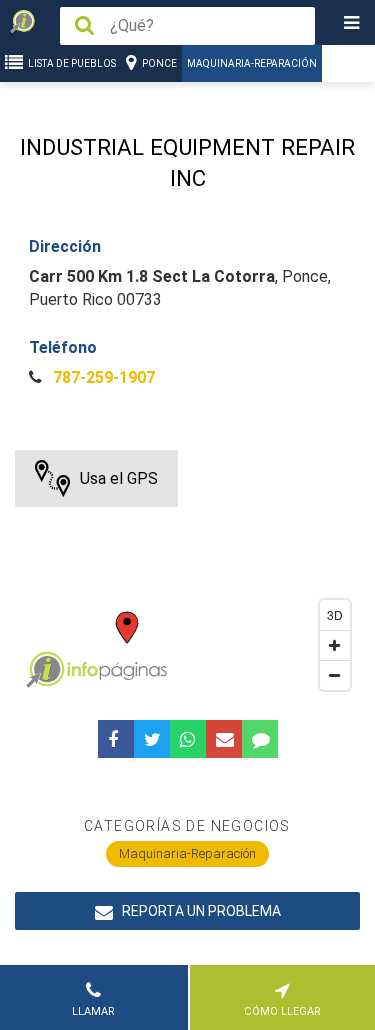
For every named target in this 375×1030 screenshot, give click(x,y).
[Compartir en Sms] (260, 739)
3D (335, 614)
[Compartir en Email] (224, 739)
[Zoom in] (335, 645)
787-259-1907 (102, 377)
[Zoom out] (335, 675)
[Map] (187, 575)
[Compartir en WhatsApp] (188, 739)
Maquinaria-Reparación (252, 63)
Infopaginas (45, 670)
